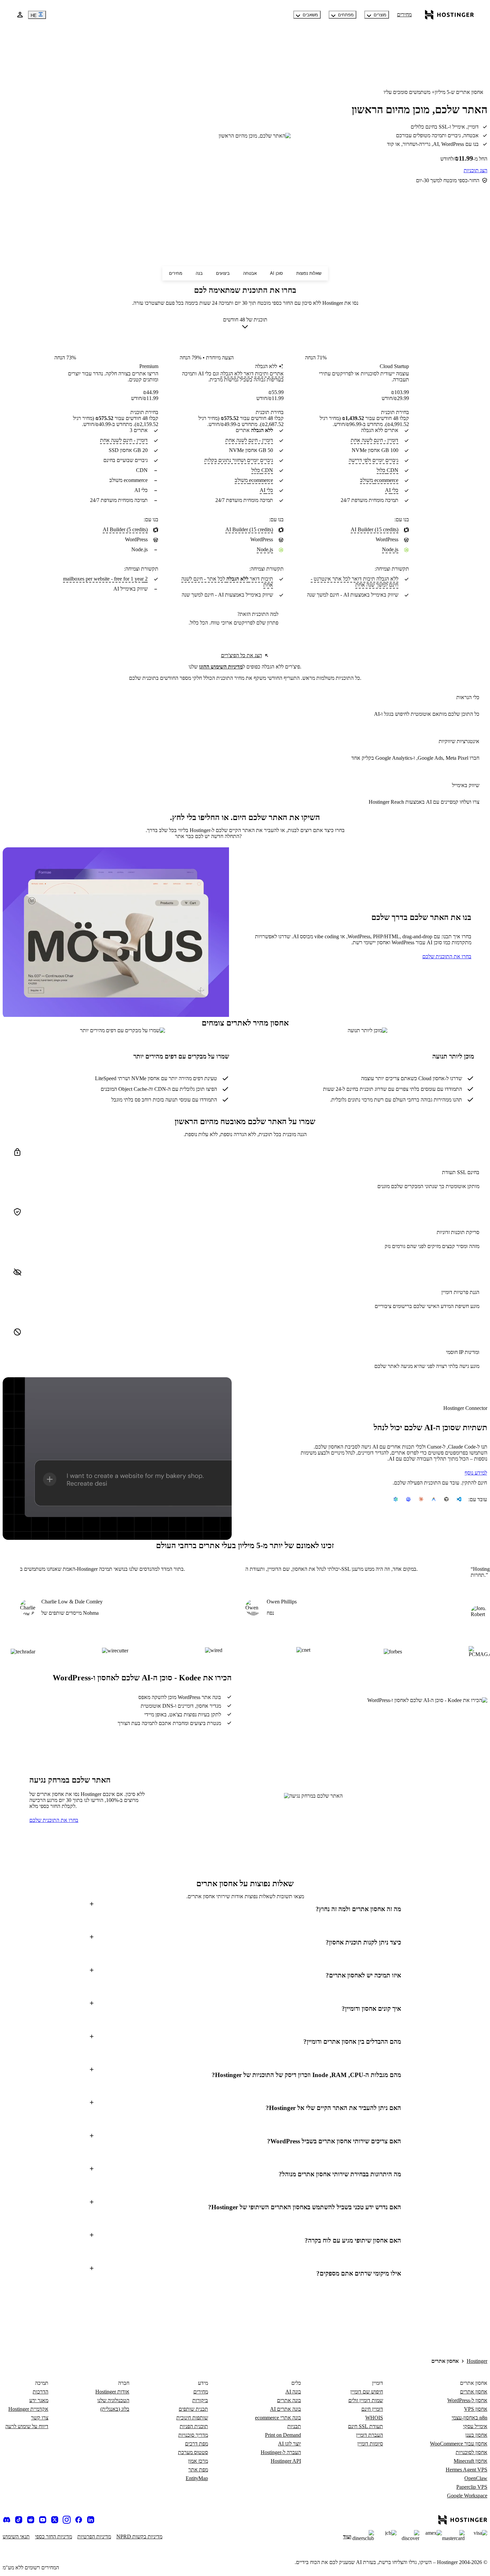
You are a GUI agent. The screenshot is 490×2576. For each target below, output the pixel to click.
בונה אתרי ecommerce (278, 2418)
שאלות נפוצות (309, 273)
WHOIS (374, 2418)
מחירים (404, 14)
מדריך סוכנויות (193, 2435)
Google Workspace (467, 2496)
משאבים (310, 15)
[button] (245, 1909)
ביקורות (200, 2400)
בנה (199, 273)
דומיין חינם (372, 2409)
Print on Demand (283, 2435)
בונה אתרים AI (285, 2409)
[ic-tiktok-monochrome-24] (19, 2520)
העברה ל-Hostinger (281, 2452)
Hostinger (477, 2361)
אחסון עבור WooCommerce (459, 2444)
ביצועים (223, 273)
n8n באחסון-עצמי (469, 2418)
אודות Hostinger (112, 2392)
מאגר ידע (39, 2400)
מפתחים (346, 15)
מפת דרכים (196, 2444)
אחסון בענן (476, 2435)
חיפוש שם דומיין (367, 2392)
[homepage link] (449, 15)
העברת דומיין (369, 2435)
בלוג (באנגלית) (115, 2409)
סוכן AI (276, 273)
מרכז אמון (198, 2461)
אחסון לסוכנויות (471, 2452)
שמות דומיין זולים (366, 2400)
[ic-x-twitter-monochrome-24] (55, 2520)
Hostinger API (286, 2461)
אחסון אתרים (474, 2392)
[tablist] (245, 836)
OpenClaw (476, 2478)
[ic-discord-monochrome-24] (7, 2520)
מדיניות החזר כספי (53, 2537)
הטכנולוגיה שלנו (113, 2400)
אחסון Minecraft (470, 2461)
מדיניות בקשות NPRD (139, 2537)
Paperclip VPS (472, 2487)
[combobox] (245, 324)
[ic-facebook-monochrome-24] (79, 2520)
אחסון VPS (476, 2409)
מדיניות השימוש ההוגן (221, 667)
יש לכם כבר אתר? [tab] (208, 836)
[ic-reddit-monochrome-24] (31, 2520)
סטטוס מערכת (193, 2452)
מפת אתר (198, 2470)
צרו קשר (40, 2418)
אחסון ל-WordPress (467, 2400)
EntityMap (197, 2478)
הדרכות (40, 2392)
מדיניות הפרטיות (94, 2537)
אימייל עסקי (475, 2426)
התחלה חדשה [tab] (224, 836)
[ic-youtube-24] (43, 2520)
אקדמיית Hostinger (28, 2409)
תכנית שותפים (193, 2409)
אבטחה (250, 273)
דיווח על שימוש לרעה (27, 2426)
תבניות (294, 2426)
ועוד (347, 2537)
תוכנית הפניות (194, 2426)
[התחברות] (20, 15)
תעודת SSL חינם (365, 2426)
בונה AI (293, 2392)
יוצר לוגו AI (289, 2444)
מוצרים (380, 15)
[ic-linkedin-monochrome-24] (91, 2520)
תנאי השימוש (16, 2537)
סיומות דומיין (370, 2444)
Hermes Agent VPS (466, 2470)
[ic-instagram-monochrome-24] (67, 2520)
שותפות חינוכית (192, 2418)
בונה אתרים (289, 2400)
